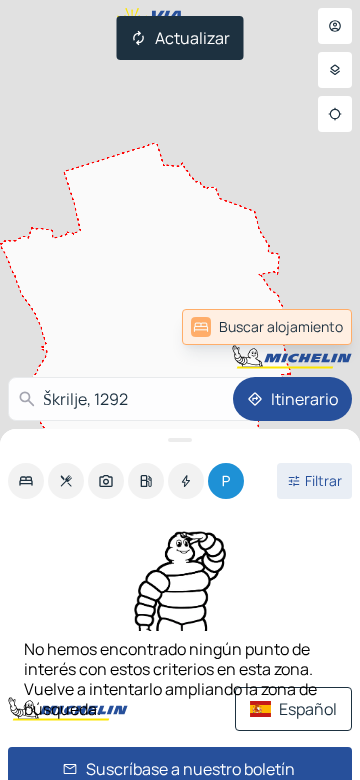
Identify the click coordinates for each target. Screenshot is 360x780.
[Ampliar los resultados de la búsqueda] (180, 440)
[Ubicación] (335, 114)
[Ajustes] (335, 70)
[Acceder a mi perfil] (335, 26)
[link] (267, 327)
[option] (26, 481)
